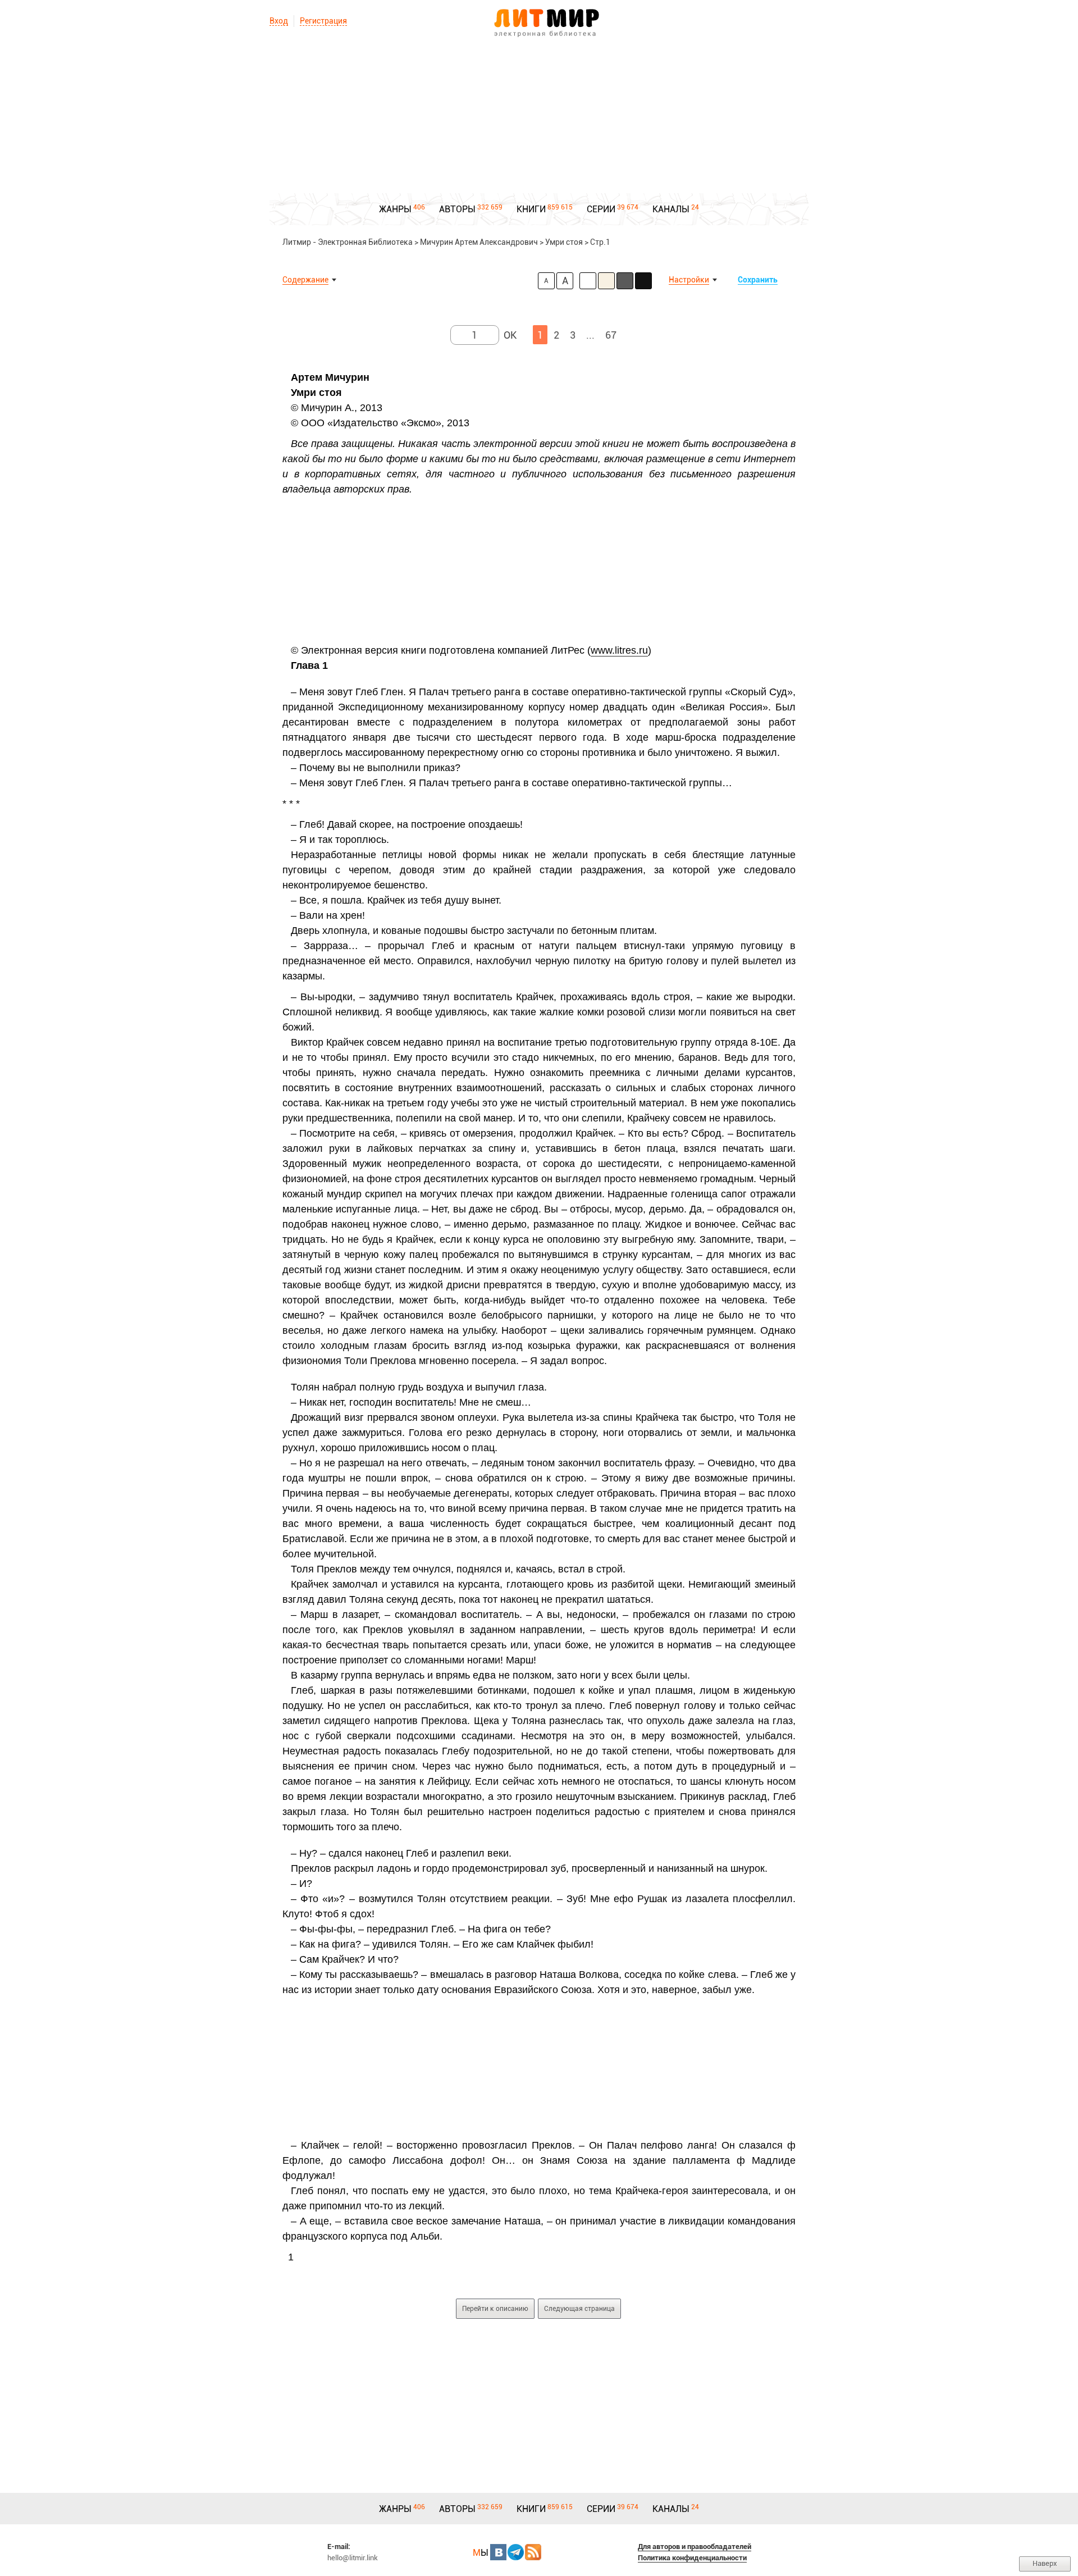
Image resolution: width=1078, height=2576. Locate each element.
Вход (279, 21)
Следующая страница (579, 2309)
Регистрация (323, 21)
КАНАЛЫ (671, 209)
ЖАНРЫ (395, 209)
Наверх (1045, 2563)
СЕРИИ (601, 209)
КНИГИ (531, 209)
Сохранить (758, 280)
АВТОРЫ (457, 209)
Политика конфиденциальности (692, 2558)
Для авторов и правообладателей (695, 2547)
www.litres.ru (619, 650)
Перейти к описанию (495, 2309)
